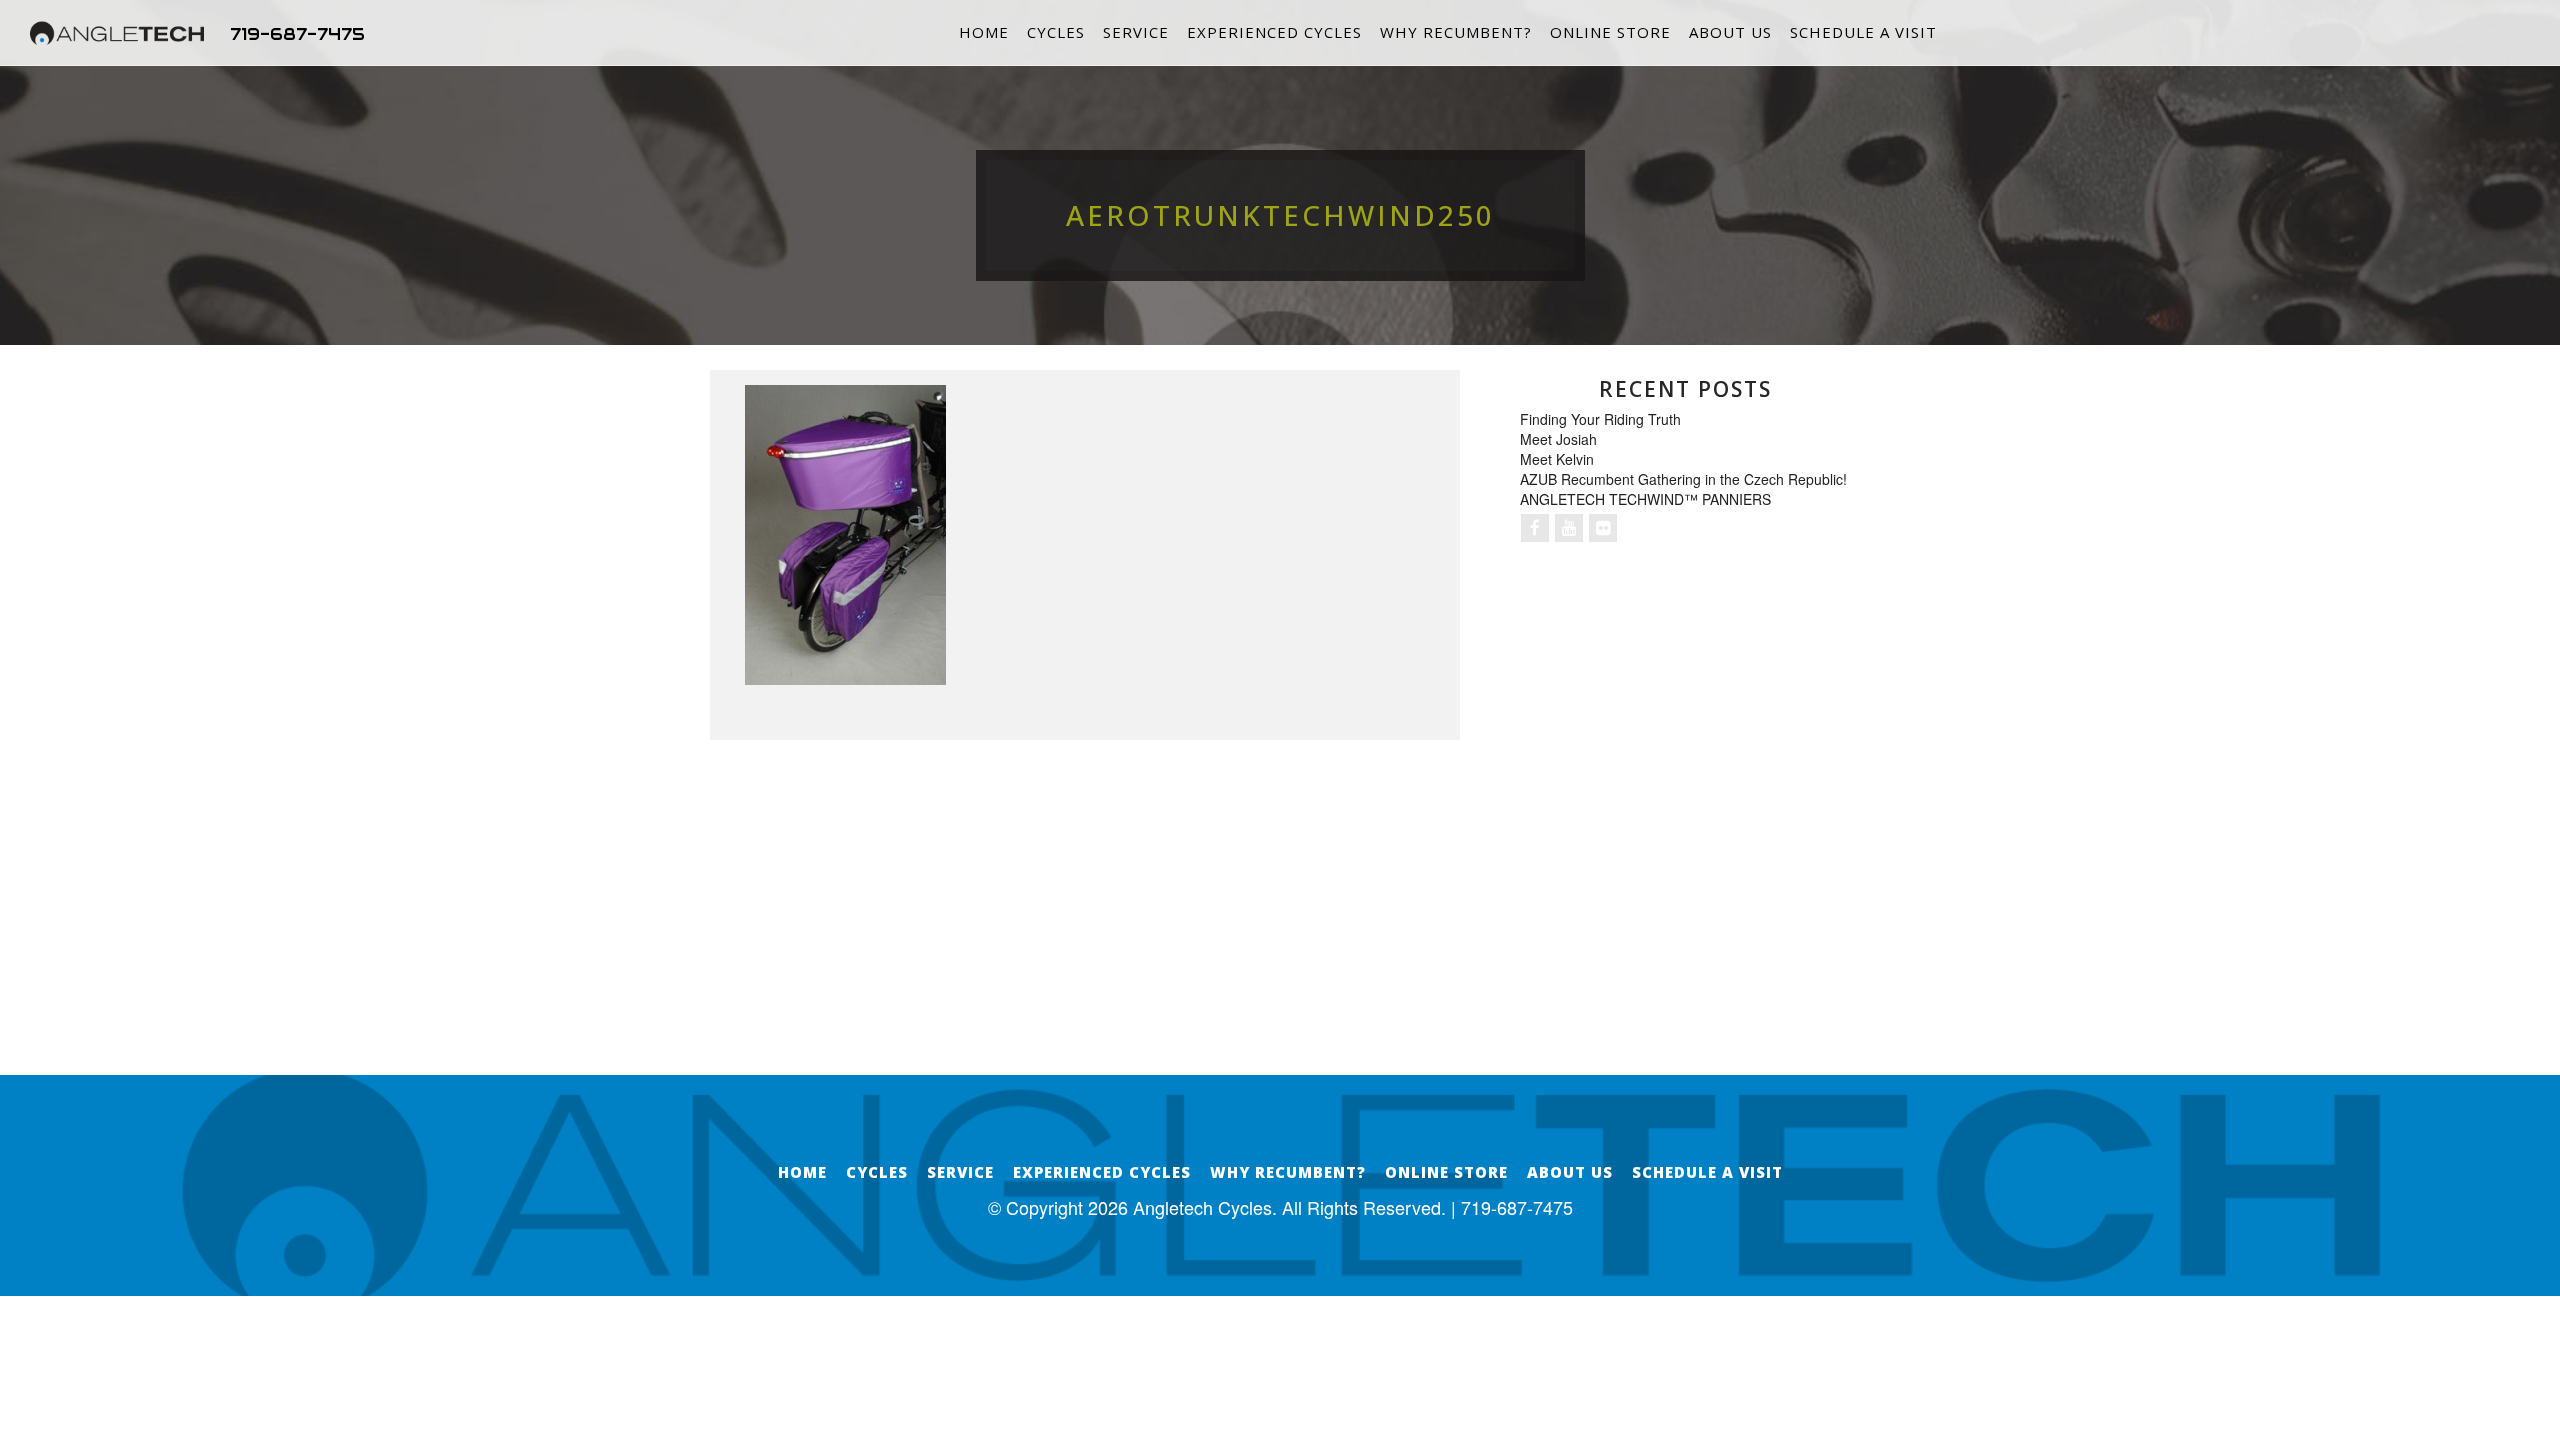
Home (984, 32)
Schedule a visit (1863, 32)
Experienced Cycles (1274, 32)
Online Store (1610, 32)
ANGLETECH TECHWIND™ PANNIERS (1645, 499)
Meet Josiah (1558, 439)
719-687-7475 (297, 34)
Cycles (1056, 32)
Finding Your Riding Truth (1600, 419)
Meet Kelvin (1557, 459)
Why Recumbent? (1456, 32)
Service (1136, 32)
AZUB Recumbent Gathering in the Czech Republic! (1683, 479)
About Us (1730, 32)
